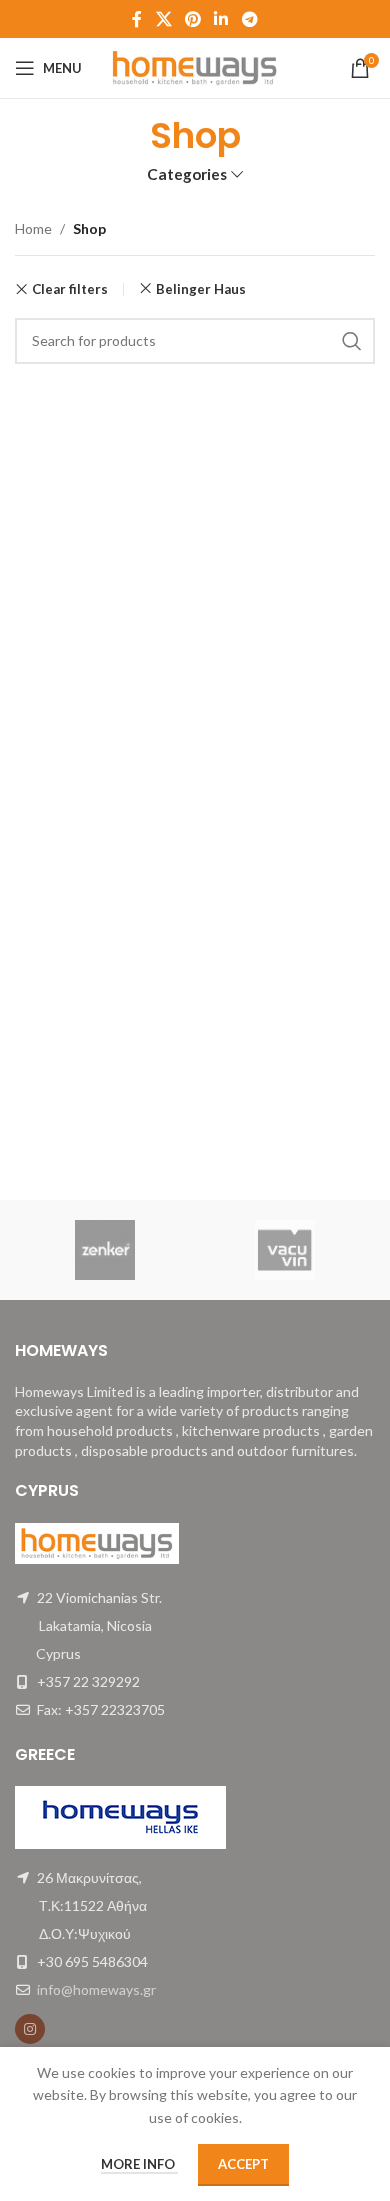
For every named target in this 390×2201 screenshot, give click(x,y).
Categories (187, 174)
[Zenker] (105, 1250)
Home (33, 228)
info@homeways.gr (96, 1989)
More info (139, 2164)
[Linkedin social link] (221, 19)
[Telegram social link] (249, 19)
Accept (243, 2164)
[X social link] (163, 19)
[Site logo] (195, 66)
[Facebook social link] (137, 19)
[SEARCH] (352, 341)
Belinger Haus (201, 289)
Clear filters (70, 289)
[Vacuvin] (285, 1250)
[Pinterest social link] (192, 19)
